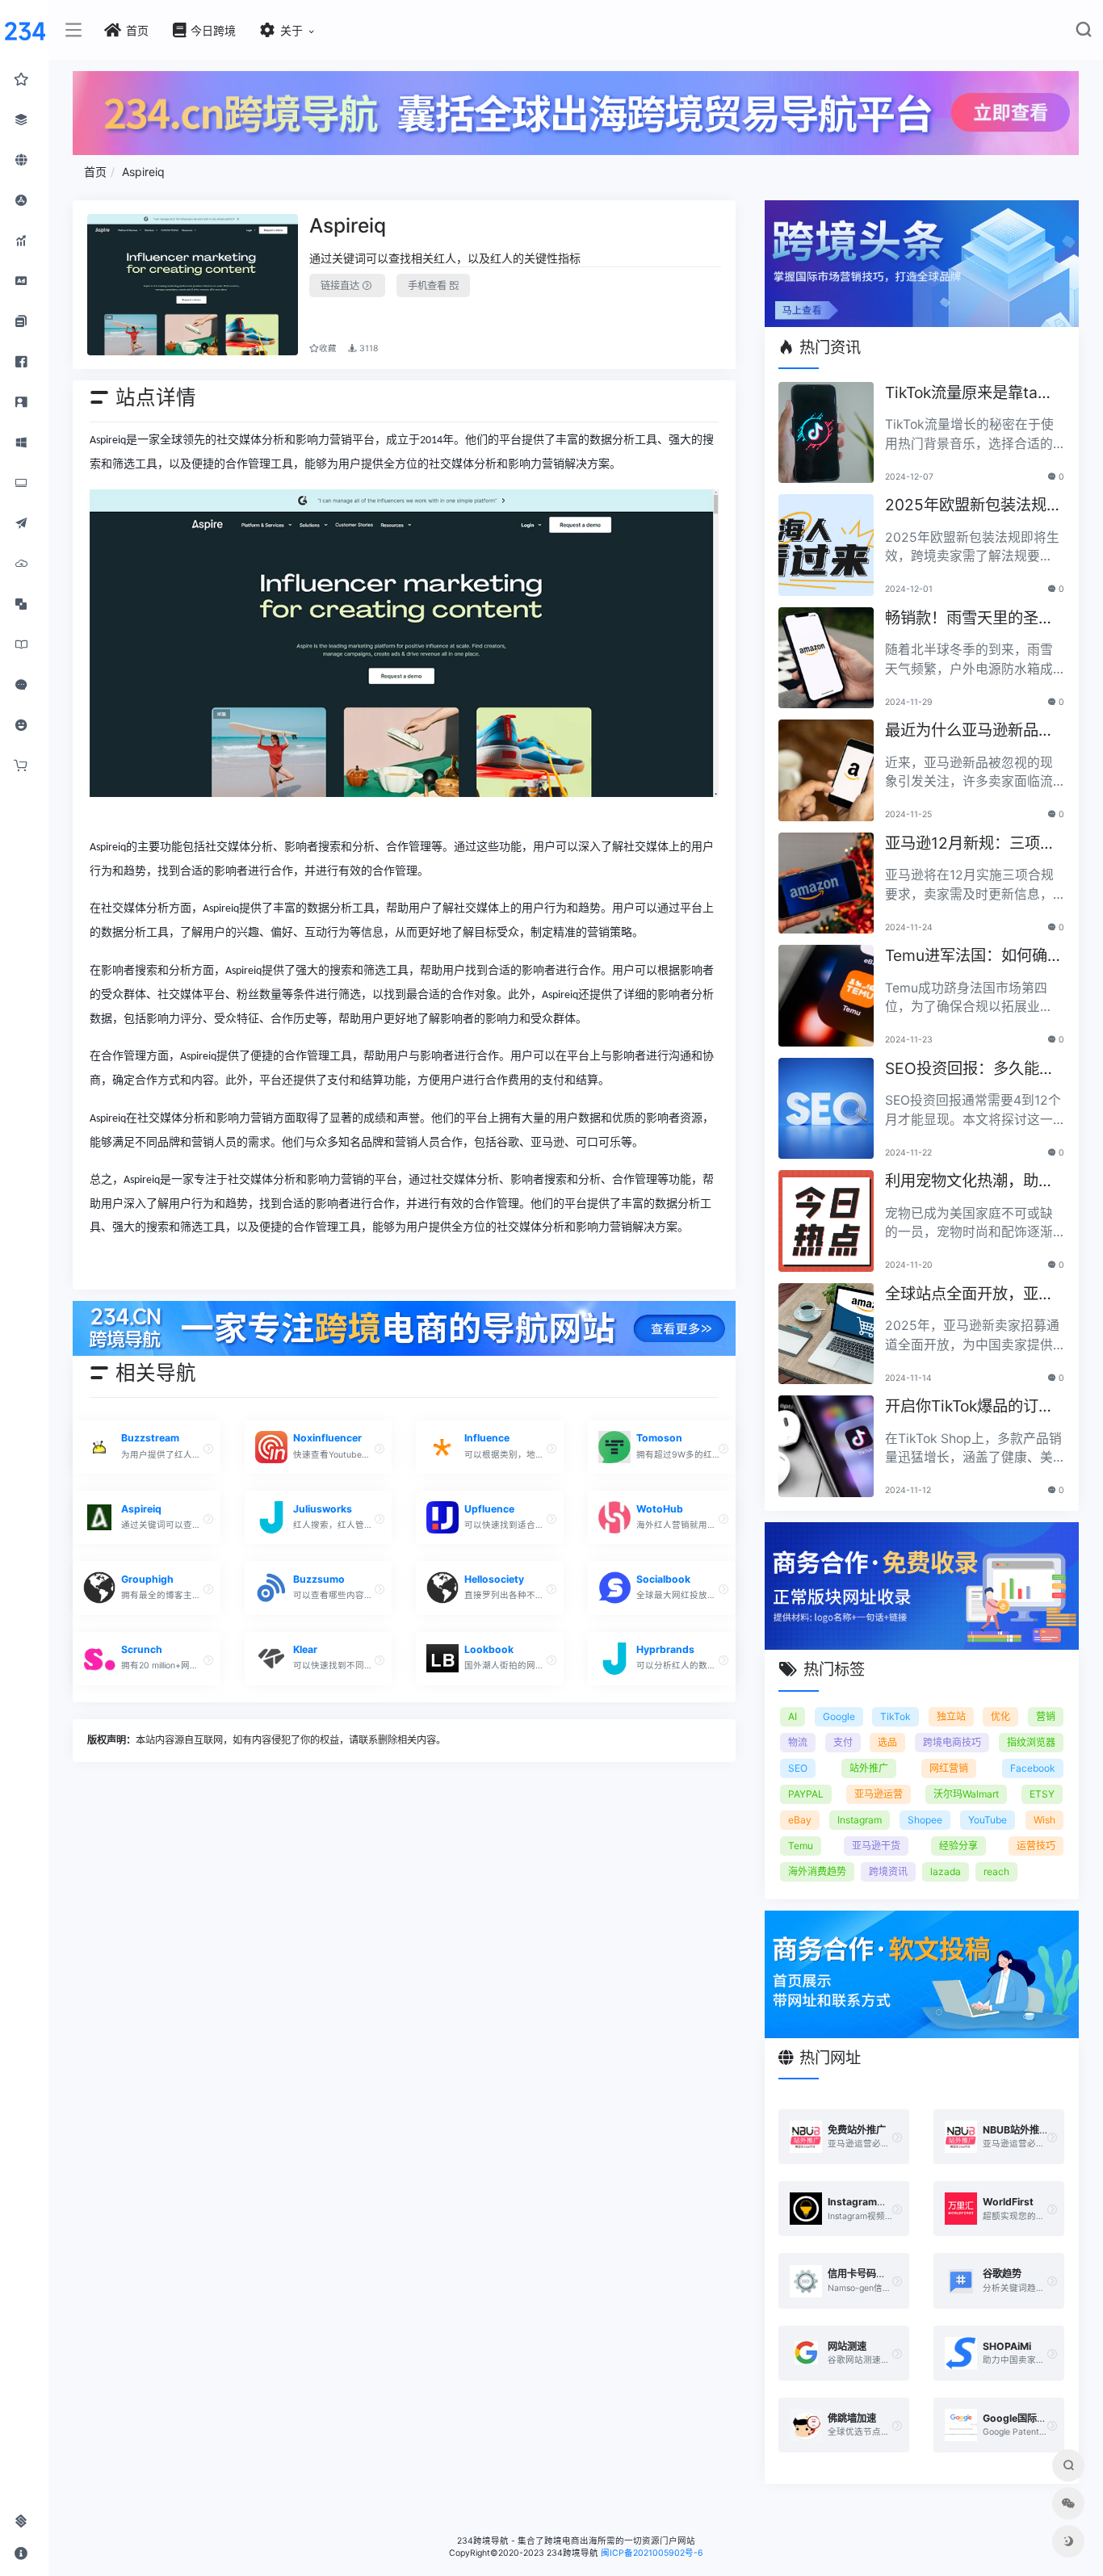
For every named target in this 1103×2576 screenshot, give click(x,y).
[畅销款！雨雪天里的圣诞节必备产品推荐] (826, 658)
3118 (367, 348)
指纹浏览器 (1031, 1742)
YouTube (988, 1820)
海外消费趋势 (817, 1871)
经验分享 (958, 1846)
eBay (800, 1820)
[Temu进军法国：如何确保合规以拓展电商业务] (826, 996)
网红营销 (949, 1768)
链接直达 (341, 285)
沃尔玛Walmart (966, 1794)
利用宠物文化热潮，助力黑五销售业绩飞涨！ (969, 1182)
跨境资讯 (888, 1871)
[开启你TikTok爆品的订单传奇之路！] (826, 1446)
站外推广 (869, 1768)
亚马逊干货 (876, 1846)
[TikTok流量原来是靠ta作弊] (826, 433)
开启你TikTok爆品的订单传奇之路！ (969, 1407)
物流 (798, 1742)
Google (839, 1716)
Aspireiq (143, 172)
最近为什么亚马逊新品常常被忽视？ (969, 731)
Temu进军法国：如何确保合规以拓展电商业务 (974, 957)
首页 (95, 172)
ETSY (1042, 1794)
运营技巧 (1036, 1846)
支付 (843, 1742)
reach (996, 1871)
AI (793, 1716)
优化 (1000, 1716)
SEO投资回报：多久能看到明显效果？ (970, 1070)
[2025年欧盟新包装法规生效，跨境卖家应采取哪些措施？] (826, 545)
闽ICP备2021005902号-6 (652, 2553)
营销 (1046, 1716)
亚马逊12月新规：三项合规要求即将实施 (970, 844)
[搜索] (1083, 33)
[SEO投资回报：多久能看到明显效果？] (826, 1109)
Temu (801, 1846)
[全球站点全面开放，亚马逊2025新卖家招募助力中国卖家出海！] (826, 1334)
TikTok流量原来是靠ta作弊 (969, 394)
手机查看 (428, 285)
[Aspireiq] (193, 285)
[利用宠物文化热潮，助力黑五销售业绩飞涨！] (826, 1221)
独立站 (951, 1716)
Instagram (860, 1820)
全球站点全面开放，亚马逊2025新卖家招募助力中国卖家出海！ (973, 1295)
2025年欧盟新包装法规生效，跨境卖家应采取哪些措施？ (973, 506)
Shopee (925, 1820)
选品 (887, 1742)
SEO (798, 1768)
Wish (1044, 1820)
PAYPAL (806, 1794)
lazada (946, 1871)
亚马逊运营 (879, 1794)
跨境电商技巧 (952, 1742)
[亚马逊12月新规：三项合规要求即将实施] (826, 883)
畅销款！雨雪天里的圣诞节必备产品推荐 (969, 619)
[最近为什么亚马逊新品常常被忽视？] (826, 770)
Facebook (1033, 1768)
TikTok (895, 1716)
